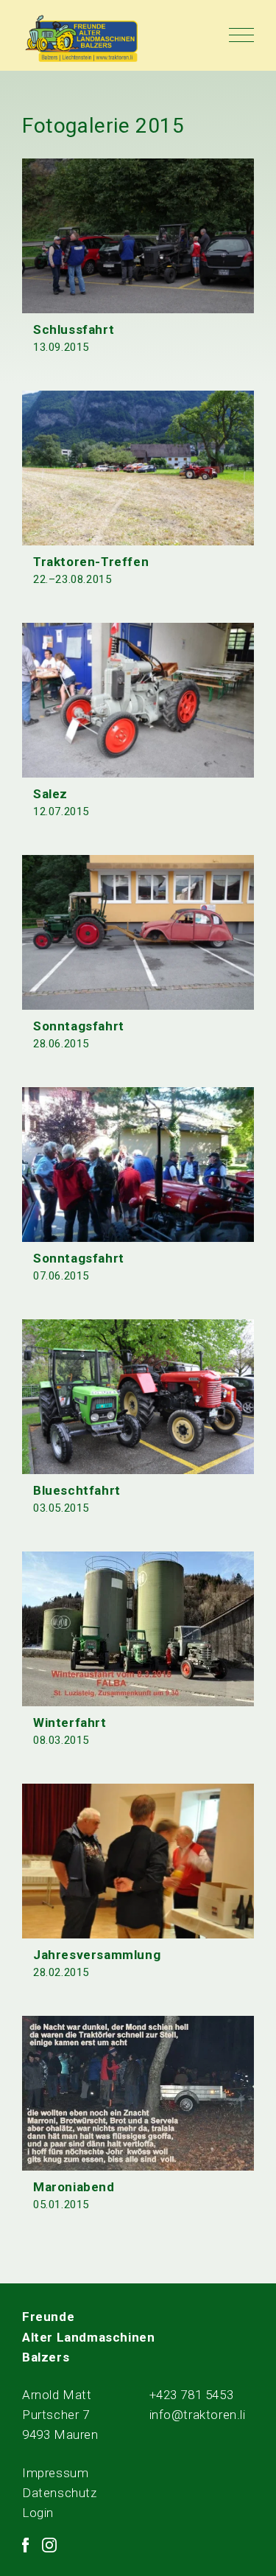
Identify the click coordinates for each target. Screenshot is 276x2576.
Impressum (55, 2473)
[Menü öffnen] (241, 35)
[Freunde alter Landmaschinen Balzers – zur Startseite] (82, 39)
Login (38, 2513)
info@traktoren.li (198, 2415)
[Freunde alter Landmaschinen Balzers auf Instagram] (49, 2545)
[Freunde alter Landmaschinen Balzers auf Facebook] (25, 2545)
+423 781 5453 (192, 2395)
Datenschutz (60, 2493)
